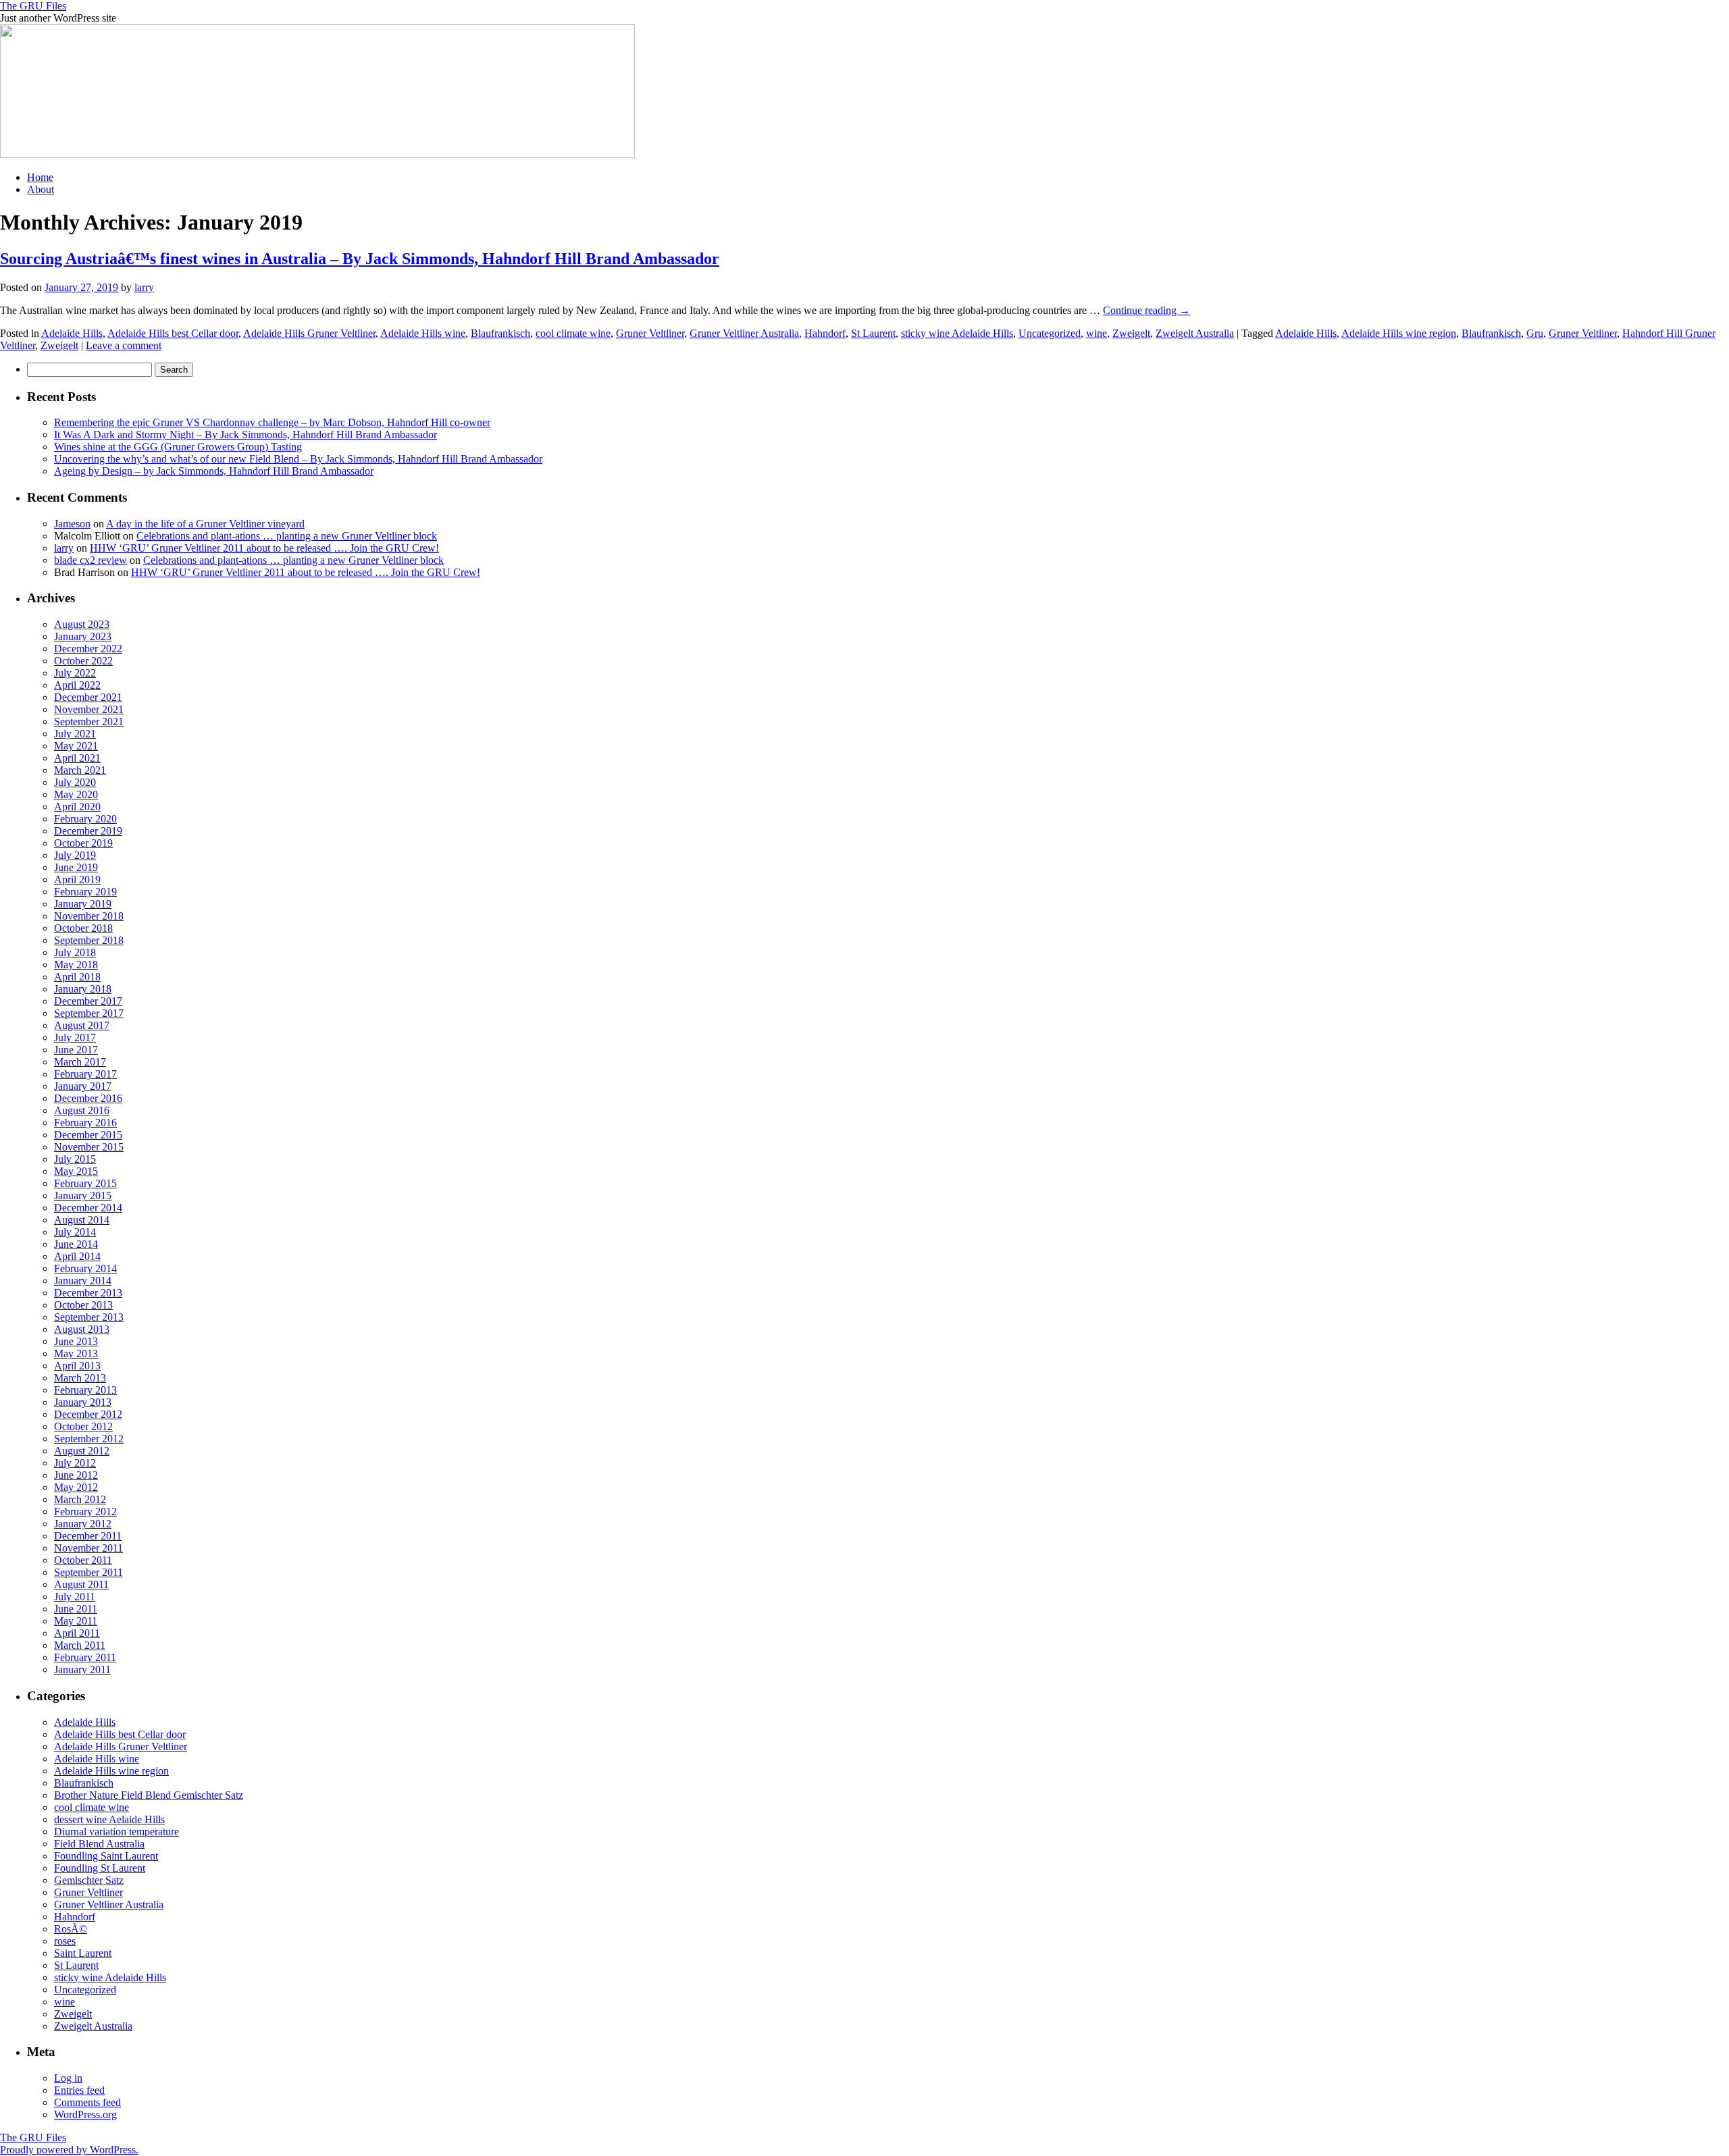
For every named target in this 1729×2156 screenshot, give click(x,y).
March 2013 (80, 1378)
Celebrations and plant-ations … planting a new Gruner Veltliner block (287, 536)
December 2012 (88, 1414)
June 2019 (76, 867)
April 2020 (77, 807)
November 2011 (88, 1548)
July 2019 (75, 855)
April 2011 (77, 1633)
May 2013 (76, 1353)
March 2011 (80, 1645)
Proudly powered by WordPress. (69, 2150)
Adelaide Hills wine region (1399, 333)
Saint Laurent (83, 1953)
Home (40, 177)
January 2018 (83, 989)
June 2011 (76, 1609)
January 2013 (83, 1402)
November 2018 (89, 916)
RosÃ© (71, 1929)
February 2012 (85, 1511)
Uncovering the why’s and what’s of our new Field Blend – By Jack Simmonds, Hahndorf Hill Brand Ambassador (298, 459)
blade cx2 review (91, 560)
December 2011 (88, 1536)
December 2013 (88, 1293)
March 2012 (80, 1499)
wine (1096, 333)
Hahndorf (825, 333)
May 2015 (76, 1171)
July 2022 (75, 673)
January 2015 (83, 1195)
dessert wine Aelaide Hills (109, 1819)
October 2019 (83, 843)
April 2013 (77, 1366)
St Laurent (873, 333)
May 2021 (76, 746)
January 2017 (83, 1086)
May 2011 (76, 1621)
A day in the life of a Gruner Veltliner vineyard (205, 524)
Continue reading (1146, 310)
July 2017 (75, 1037)
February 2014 (85, 1268)
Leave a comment (124, 345)
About (41, 189)
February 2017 (85, 1074)
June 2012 (76, 1475)
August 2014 (82, 1220)
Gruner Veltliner (650, 333)
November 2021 (89, 709)
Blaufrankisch (500, 333)
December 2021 (88, 697)
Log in (68, 2078)
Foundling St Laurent (100, 1868)
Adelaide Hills (72, 333)
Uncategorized (1050, 333)
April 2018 (77, 977)
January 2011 (82, 1669)
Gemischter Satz (89, 1880)
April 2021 (77, 758)
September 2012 (89, 1439)
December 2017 (88, 1001)
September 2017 (89, 1013)
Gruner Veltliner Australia (744, 333)
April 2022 (77, 685)
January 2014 (83, 1281)
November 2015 (89, 1147)
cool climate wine (573, 333)
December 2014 (88, 1208)
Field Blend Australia (99, 1844)
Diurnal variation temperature (117, 1832)
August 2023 (82, 624)
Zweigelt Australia (1195, 333)
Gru (1535, 333)
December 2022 (88, 649)
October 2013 (83, 1305)
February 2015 (85, 1183)
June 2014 (76, 1244)
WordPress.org (85, 2114)
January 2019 (83, 904)
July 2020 (75, 782)
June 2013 (76, 1341)
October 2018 (83, 928)
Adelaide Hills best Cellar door (173, 333)
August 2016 (82, 1110)
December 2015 (88, 1135)
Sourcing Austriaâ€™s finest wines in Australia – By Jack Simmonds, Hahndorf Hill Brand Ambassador (360, 259)
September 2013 (89, 1317)
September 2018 (89, 940)
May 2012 (76, 1487)
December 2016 (88, 1098)
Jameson (72, 524)
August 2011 (81, 1584)
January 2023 (83, 636)
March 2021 (80, 770)
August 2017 (82, 1025)
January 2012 (83, 1524)
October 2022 (83, 661)
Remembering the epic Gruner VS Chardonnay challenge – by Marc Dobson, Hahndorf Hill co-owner (272, 422)
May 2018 (76, 965)
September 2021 (89, 721)
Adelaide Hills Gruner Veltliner (309, 333)
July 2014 (75, 1232)
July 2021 (75, 734)
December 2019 (88, 831)
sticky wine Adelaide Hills (957, 333)
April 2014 (77, 1256)
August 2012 (82, 1451)
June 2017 (76, 1050)
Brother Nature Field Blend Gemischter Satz (149, 1795)
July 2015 (75, 1159)
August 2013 (82, 1329)
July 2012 (75, 1463)
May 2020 (76, 794)
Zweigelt (1131, 333)
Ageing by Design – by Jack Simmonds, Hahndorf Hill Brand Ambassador (214, 471)
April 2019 (77, 879)
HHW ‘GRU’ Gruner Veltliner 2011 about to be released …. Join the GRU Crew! (264, 548)
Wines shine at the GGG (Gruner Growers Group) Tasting (178, 447)
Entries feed (79, 2090)
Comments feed (87, 2102)
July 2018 (75, 952)
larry (144, 287)
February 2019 (85, 892)
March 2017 (80, 1062)
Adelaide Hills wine (423, 333)
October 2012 (83, 1426)
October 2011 (83, 1560)
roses (65, 1941)
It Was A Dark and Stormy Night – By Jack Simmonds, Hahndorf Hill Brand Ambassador (246, 435)
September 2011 (88, 1572)
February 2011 (85, 1657)
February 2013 (85, 1390)
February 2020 (85, 819)
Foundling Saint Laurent (106, 1856)
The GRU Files (33, 6)
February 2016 (85, 1123)
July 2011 (75, 1597)
